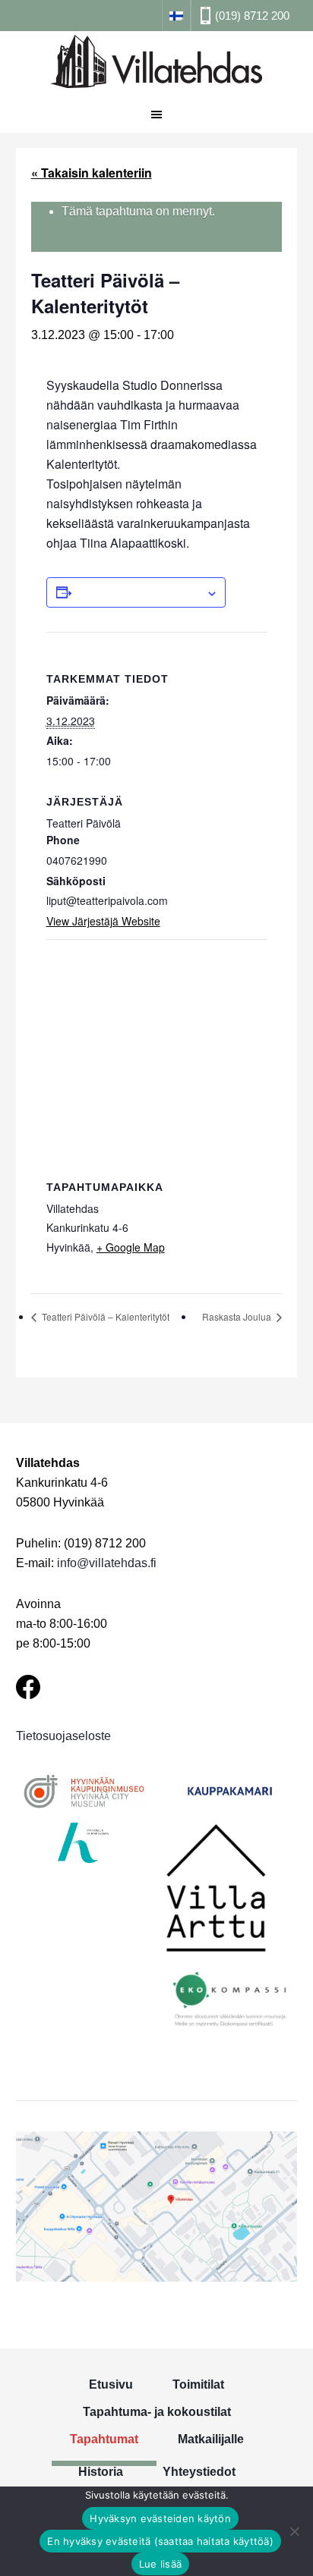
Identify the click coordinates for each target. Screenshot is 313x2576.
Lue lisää (160, 2564)
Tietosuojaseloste (63, 1736)
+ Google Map (131, 1247)
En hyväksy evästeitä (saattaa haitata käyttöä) (160, 2541)
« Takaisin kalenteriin (92, 173)
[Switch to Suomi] (176, 15)
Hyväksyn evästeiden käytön (160, 2518)
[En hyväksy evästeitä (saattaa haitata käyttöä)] (294, 2531)
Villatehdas (156, 64)
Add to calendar (139, 592)
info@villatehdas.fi (107, 1563)
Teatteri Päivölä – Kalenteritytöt (104, 1316)
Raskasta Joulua (238, 1316)
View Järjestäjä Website (103, 921)
